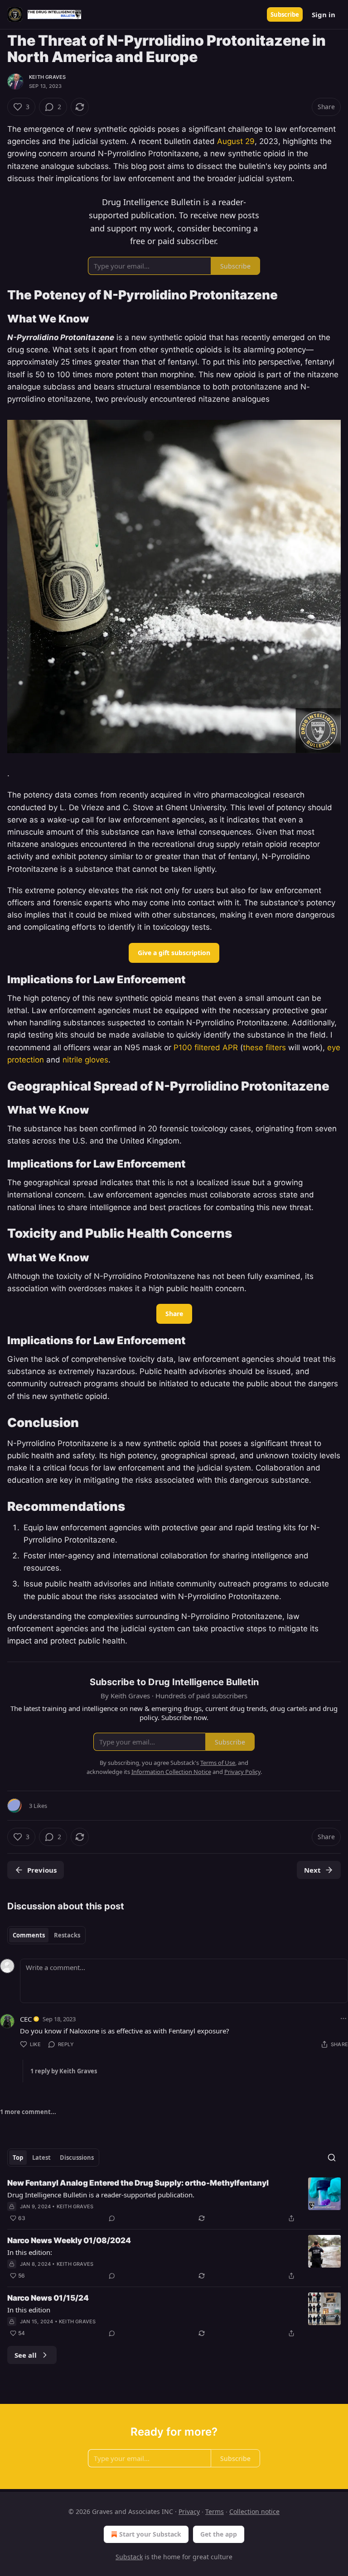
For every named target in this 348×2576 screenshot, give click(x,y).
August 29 (236, 141)
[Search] (332, 2158)
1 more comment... (28, 2112)
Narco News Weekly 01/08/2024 (69, 2240)
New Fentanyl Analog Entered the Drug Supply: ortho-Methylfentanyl (138, 2183)
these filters (264, 1048)
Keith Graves (47, 77)
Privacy (189, 2511)
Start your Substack (150, 2534)
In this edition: (30, 2252)
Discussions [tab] (77, 2158)
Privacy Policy (242, 1772)
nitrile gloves (85, 1060)
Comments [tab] (29, 1935)
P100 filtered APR (206, 1048)
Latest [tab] (41, 2158)
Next (312, 1870)
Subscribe (285, 14)
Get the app (219, 2534)
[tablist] (46, 1935)
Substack (129, 2557)
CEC (26, 2019)
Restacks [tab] (67, 1935)
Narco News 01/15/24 (48, 2298)
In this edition (29, 2310)
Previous (42, 1870)
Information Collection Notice (171, 1772)
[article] (174, 2201)
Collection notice (254, 2511)
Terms (215, 2511)
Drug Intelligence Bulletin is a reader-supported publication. (101, 2195)
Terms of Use (218, 1763)
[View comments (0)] (112, 2218)
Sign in (324, 14)
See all (26, 2355)
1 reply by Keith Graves (64, 2071)
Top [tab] (18, 2158)
